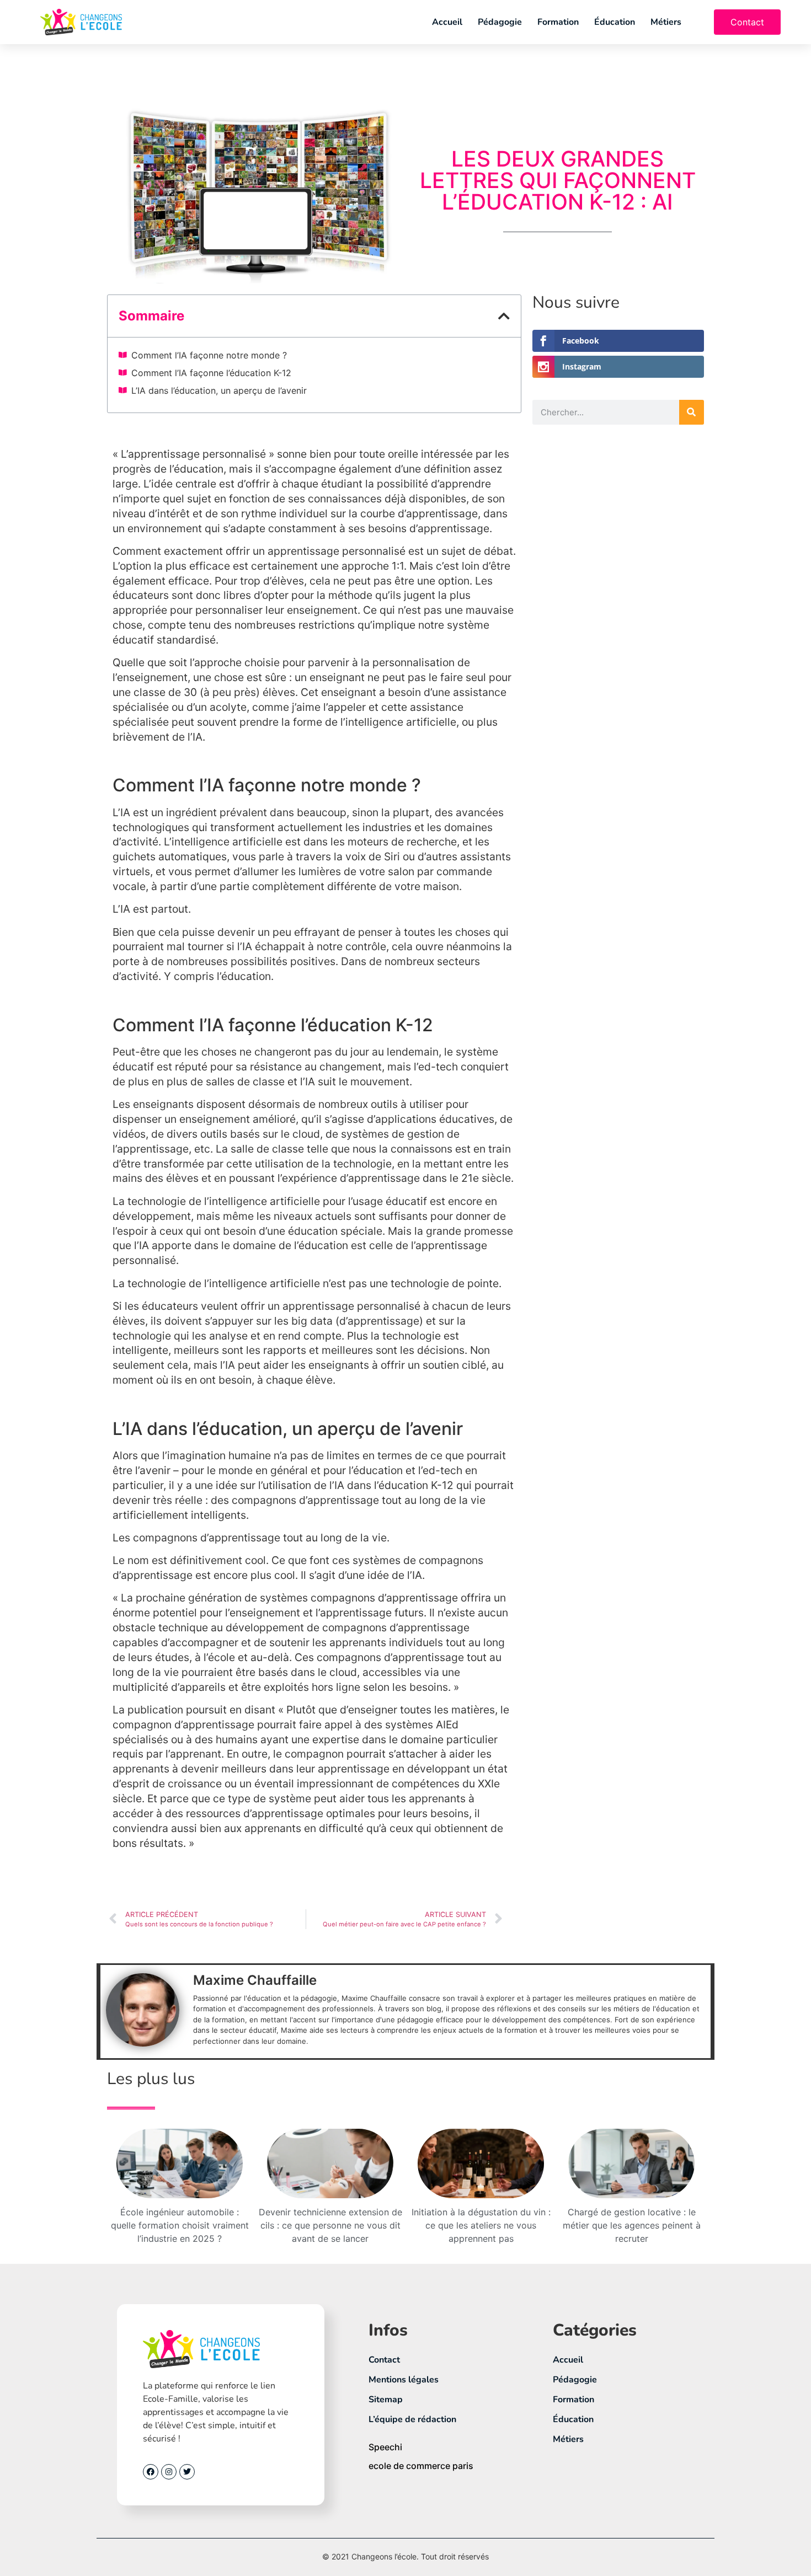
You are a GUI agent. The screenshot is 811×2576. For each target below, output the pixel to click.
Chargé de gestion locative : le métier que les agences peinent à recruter (632, 2225)
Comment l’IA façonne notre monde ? (209, 355)
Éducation (615, 22)
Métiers (666, 22)
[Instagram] (169, 2472)
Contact (384, 2360)
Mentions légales (404, 2380)
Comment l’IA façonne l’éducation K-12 (211, 373)
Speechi (385, 2447)
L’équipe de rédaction (412, 2419)
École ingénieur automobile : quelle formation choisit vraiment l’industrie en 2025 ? (180, 2225)
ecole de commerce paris (421, 2466)
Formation (558, 22)
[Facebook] (151, 2472)
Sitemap (386, 2400)
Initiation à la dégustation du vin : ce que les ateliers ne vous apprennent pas (481, 2225)
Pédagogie (500, 22)
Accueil (447, 22)
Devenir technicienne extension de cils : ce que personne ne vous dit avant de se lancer (330, 2225)
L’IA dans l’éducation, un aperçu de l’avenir (219, 390)
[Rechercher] (692, 412)
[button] (504, 316)
